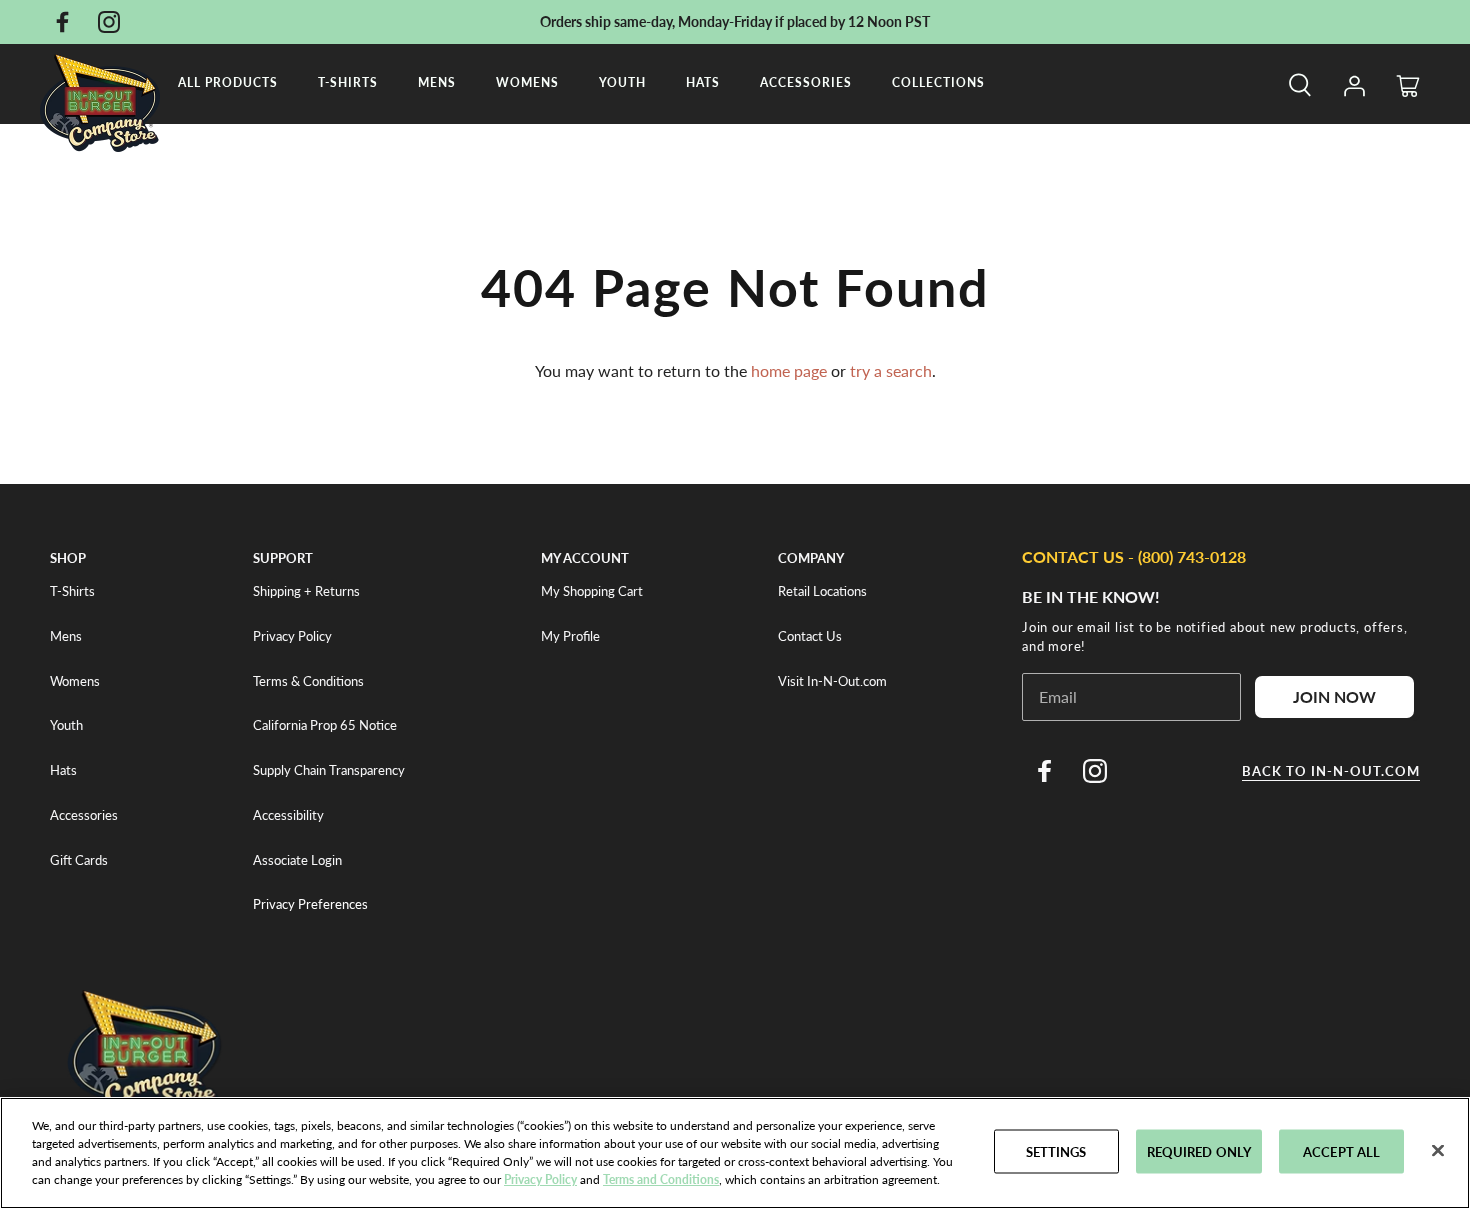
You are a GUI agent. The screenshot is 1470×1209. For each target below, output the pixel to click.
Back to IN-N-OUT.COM (1331, 771)
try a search (891, 370)
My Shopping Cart (592, 591)
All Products (228, 82)
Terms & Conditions (308, 681)
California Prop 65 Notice (325, 725)
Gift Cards (79, 860)
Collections (938, 82)
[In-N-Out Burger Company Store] (100, 103)
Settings (1056, 1151)
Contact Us (810, 636)
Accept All (1341, 1151)
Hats (703, 82)
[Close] (1438, 1151)
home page (789, 370)
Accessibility (288, 815)
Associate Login (297, 860)
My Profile (570, 636)
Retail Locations (822, 591)
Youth (622, 82)
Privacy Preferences (310, 904)
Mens (437, 82)
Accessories (806, 82)
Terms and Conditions (661, 1179)
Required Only (1199, 1151)
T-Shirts (348, 82)
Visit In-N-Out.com (832, 681)
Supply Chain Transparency (329, 770)
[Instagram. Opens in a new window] (109, 22)
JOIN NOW (1334, 696)
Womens (527, 82)
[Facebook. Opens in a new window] (62, 22)
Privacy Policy (292, 636)
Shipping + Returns (306, 591)
